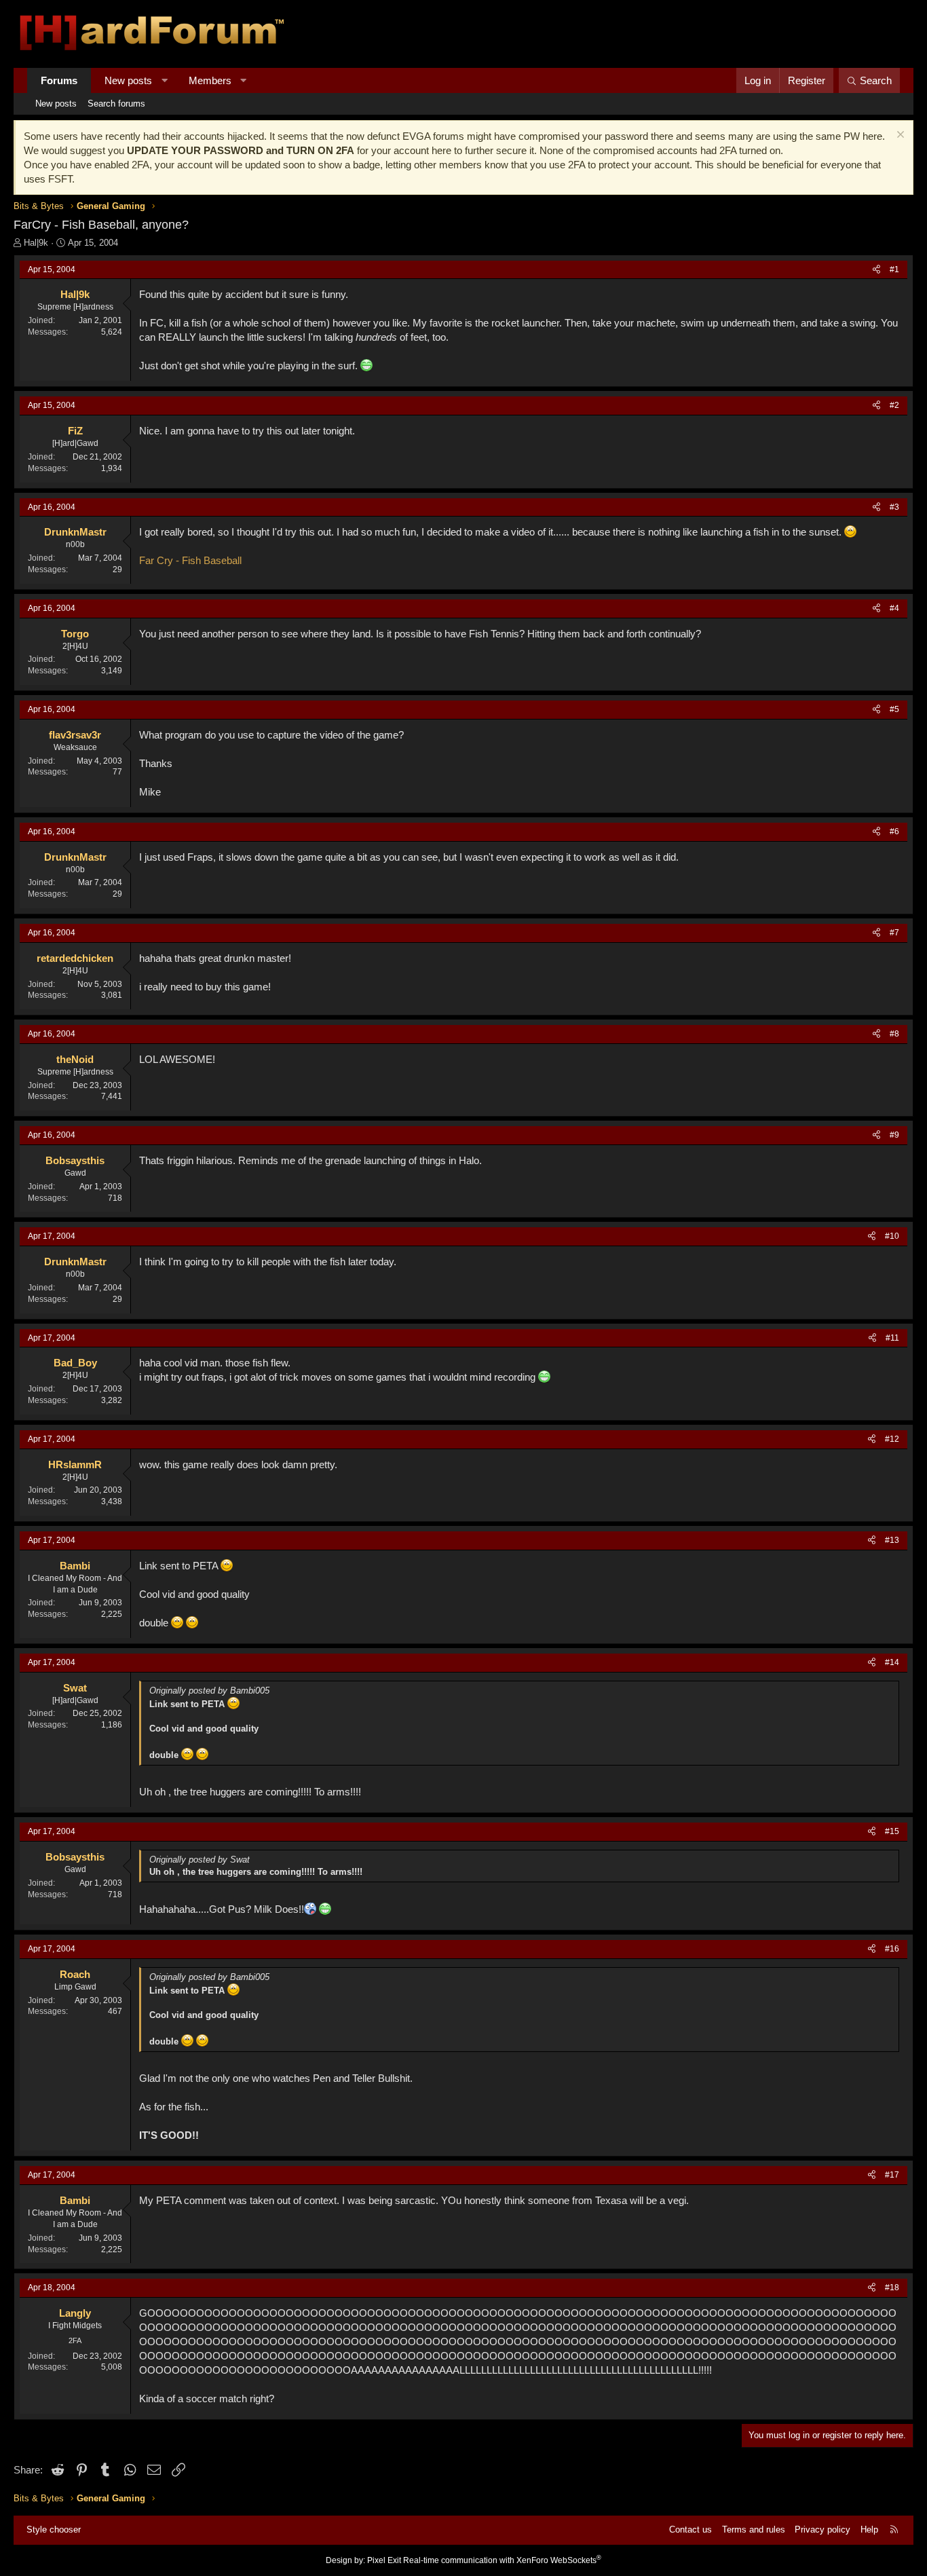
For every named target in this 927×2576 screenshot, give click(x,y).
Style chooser (54, 2530)
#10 (892, 1236)
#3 (894, 507)
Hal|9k (36, 243)
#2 (894, 405)
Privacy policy (822, 2530)
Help (869, 2530)
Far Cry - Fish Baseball (190, 560)
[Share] (876, 270)
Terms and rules (754, 2530)
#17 (892, 2175)
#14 (892, 1662)
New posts (128, 80)
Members (210, 80)
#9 (894, 1135)
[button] (165, 80)
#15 (892, 1831)
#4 (894, 608)
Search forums (116, 104)
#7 (894, 933)
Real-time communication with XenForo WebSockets (502, 2560)
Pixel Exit (384, 2560)
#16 (892, 1949)
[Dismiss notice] (899, 136)
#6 (894, 832)
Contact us (690, 2530)
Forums (59, 80)
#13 (892, 1540)
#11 (892, 1338)
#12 (892, 1439)
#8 (894, 1034)
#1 (894, 269)
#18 (892, 2288)
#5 (894, 709)
